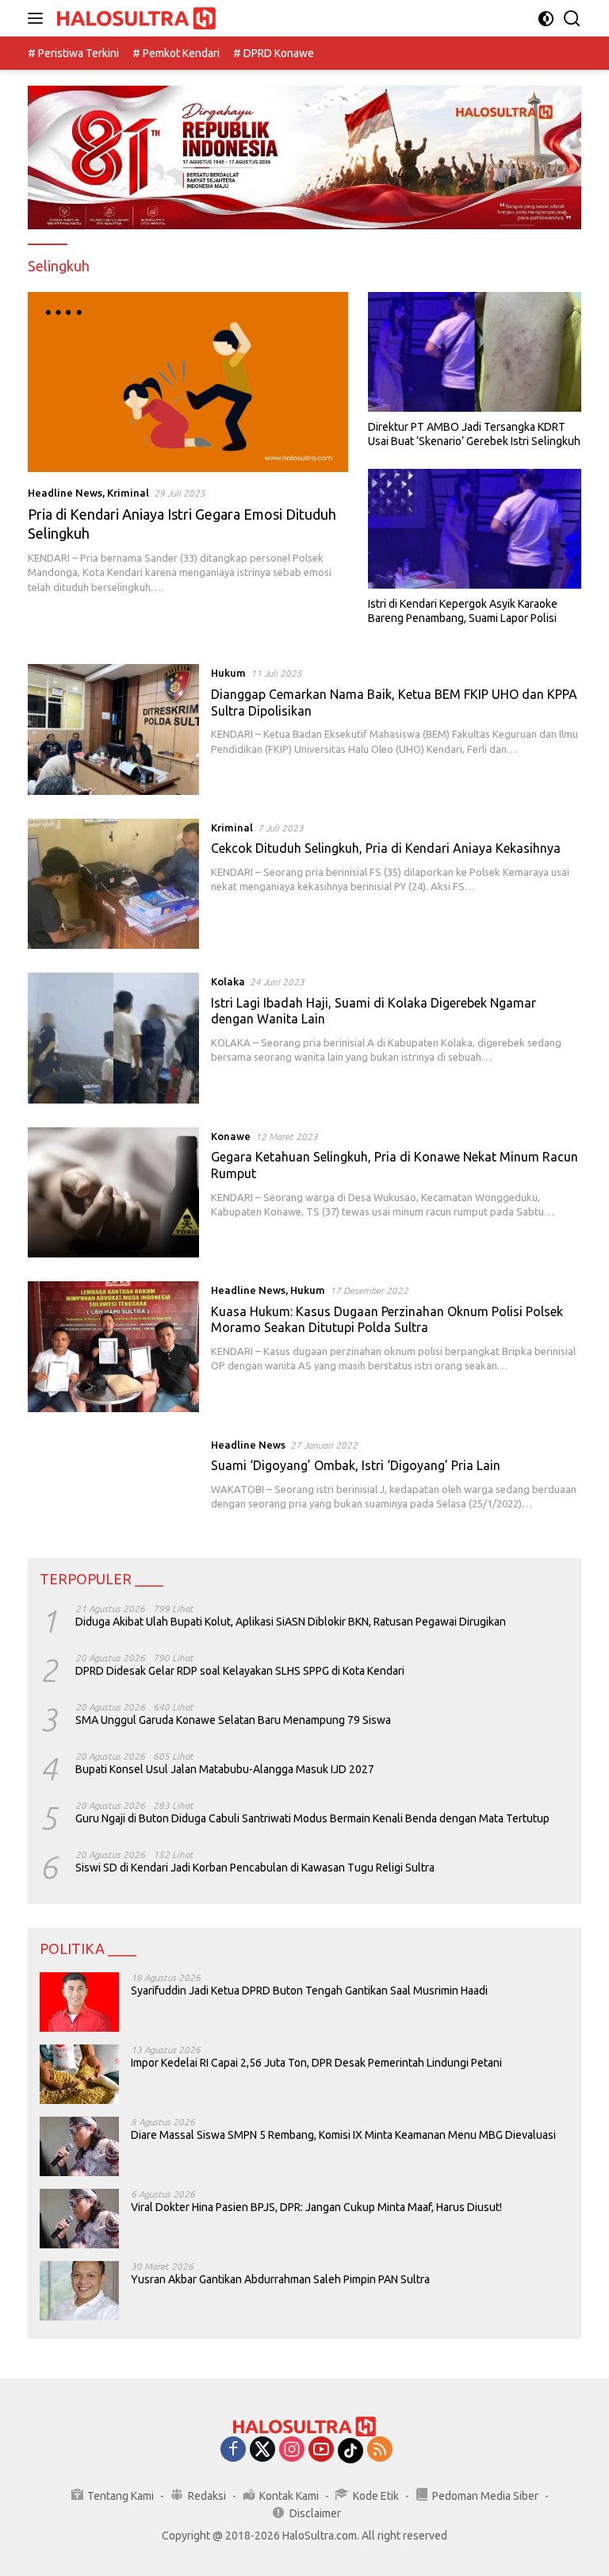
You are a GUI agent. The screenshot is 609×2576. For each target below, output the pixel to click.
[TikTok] (350, 2451)
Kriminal (128, 493)
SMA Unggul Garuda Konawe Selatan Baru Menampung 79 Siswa (233, 1720)
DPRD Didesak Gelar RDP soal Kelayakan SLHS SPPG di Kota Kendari (240, 1671)
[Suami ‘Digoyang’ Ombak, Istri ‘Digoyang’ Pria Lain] (113, 1474)
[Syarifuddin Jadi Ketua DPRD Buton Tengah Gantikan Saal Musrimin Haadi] (79, 2002)
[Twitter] (262, 2450)
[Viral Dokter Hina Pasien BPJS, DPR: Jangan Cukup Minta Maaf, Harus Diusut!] (79, 2219)
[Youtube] (321, 2450)
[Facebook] (233, 2450)
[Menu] (38, 18)
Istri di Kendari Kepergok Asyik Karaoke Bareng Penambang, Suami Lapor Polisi (463, 611)
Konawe (231, 1136)
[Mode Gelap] (546, 19)
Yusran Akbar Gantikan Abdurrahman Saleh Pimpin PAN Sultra (280, 2279)
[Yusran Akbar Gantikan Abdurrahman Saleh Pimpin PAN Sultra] (79, 2291)
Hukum (228, 673)
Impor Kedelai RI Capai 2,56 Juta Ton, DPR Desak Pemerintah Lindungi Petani (316, 2063)
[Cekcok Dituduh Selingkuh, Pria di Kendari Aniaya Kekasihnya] (113, 884)
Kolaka (228, 981)
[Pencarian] (572, 19)
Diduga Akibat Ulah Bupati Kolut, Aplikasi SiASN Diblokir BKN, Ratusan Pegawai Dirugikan (291, 1622)
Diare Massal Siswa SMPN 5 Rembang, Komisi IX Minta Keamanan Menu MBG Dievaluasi (343, 2135)
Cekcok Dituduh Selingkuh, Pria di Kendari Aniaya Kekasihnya (386, 848)
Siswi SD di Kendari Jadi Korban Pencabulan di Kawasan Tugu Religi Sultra (255, 1868)
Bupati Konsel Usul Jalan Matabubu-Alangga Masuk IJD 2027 (225, 1769)
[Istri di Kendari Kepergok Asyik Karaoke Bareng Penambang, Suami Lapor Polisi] (475, 529)
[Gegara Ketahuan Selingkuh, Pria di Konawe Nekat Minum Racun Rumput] (113, 1192)
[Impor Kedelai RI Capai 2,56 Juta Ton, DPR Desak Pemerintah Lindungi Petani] (79, 2074)
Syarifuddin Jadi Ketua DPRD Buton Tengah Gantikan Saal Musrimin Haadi (309, 1991)
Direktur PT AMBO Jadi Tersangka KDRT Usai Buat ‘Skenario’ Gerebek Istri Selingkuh (474, 434)
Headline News (65, 493)
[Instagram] (292, 2450)
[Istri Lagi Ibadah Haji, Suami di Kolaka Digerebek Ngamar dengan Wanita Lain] (113, 1038)
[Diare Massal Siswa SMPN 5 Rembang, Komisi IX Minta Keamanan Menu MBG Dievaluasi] (79, 2146)
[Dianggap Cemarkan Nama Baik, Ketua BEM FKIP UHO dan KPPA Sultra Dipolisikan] (113, 729)
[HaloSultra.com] (134, 19)
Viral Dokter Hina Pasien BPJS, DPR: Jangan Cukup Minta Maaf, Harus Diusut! (316, 2207)
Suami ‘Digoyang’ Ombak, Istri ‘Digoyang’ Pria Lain (356, 1465)
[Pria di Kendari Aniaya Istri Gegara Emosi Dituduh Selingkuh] (188, 382)
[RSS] (380, 2450)
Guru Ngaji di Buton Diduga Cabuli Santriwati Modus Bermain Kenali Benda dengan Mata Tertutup (312, 1818)
